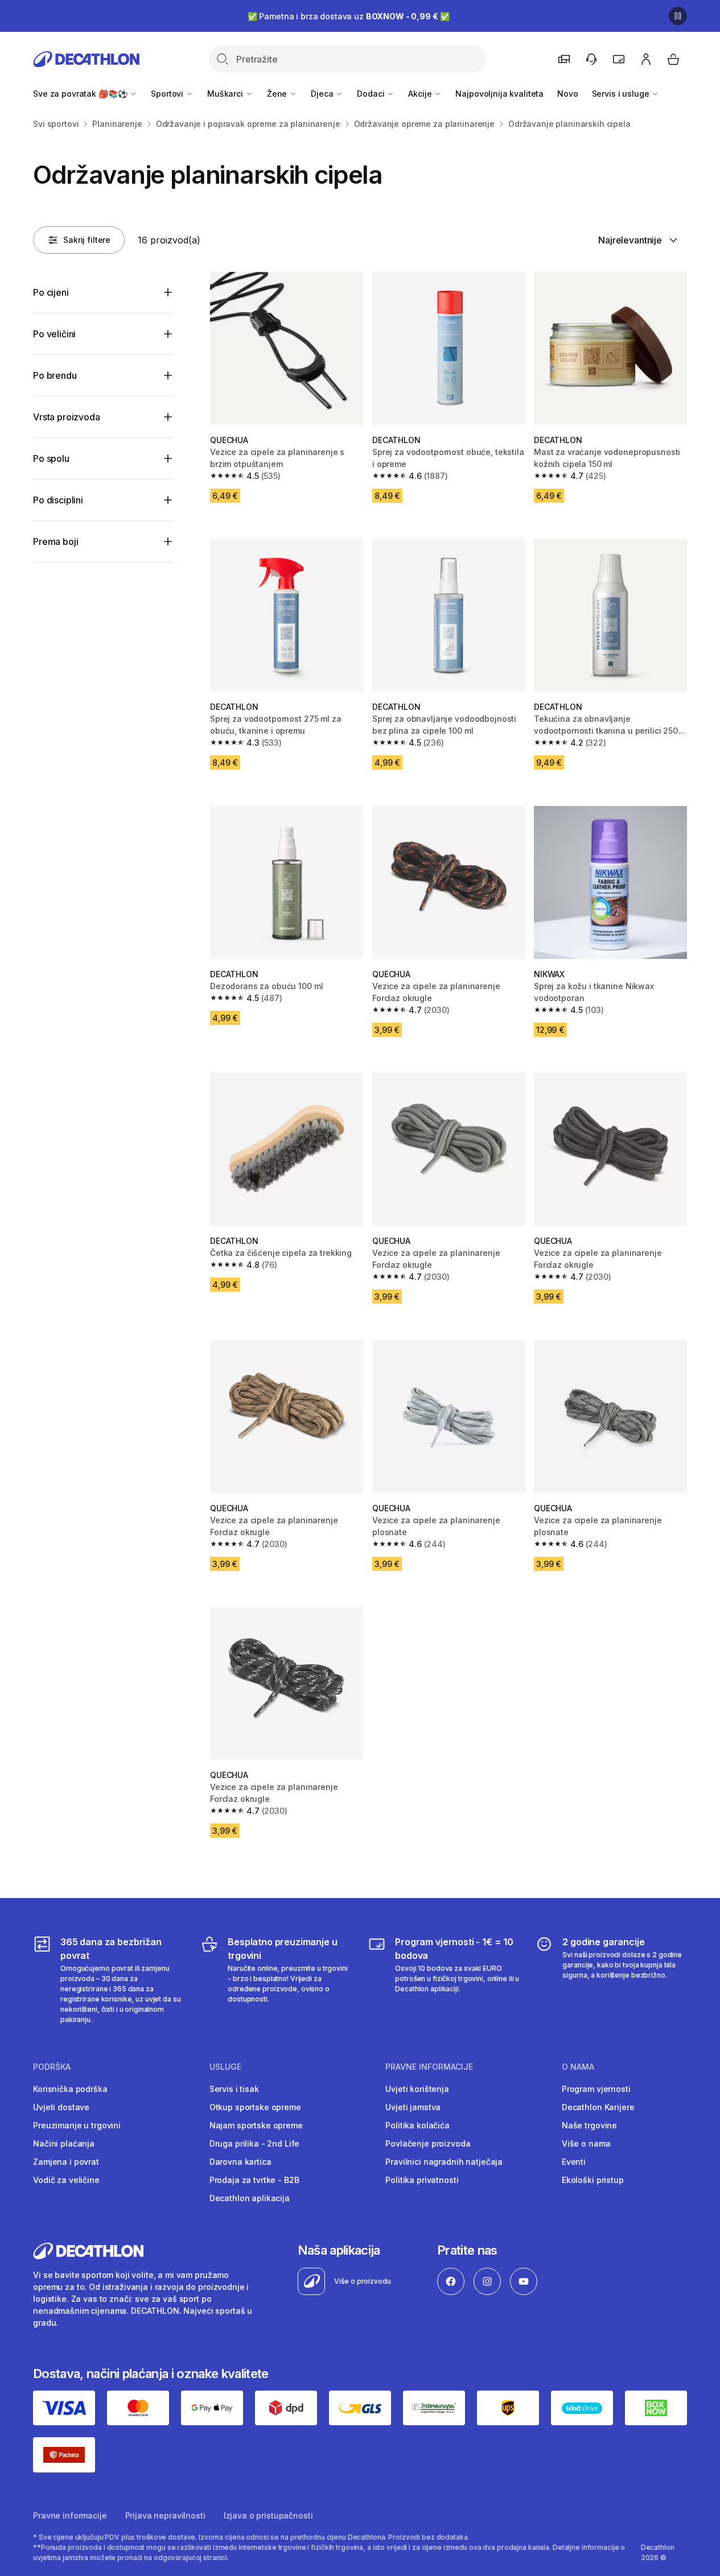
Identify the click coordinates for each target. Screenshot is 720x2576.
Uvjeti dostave (61, 2107)
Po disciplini (58, 500)
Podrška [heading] (52, 2067)
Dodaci (372, 94)
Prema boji (55, 541)
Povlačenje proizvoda (428, 2143)
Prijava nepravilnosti (165, 2515)
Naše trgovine (589, 2125)
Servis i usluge (622, 94)
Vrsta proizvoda (67, 417)
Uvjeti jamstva (413, 2107)
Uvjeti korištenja (417, 2089)
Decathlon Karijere (598, 2107)
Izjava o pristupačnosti (268, 2515)
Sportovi (168, 94)
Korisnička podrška (70, 2089)
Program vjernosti (596, 2089)
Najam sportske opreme (256, 2125)
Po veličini (54, 334)
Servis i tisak (234, 2089)
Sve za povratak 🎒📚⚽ (81, 94)
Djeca (323, 94)
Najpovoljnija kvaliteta (499, 94)
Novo (567, 94)
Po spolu (51, 458)
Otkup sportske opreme (255, 2107)
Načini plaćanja (64, 2143)
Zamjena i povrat (66, 2162)
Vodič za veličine (66, 2180)
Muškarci (226, 94)
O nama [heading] (578, 2067)
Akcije (421, 94)
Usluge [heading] (225, 2067)
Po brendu (55, 375)
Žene (278, 94)
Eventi (574, 2162)
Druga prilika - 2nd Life (255, 2143)
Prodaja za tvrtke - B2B (254, 2180)
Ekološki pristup (593, 2180)
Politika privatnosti (422, 2180)
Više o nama (586, 2143)
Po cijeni (51, 292)
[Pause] (678, 16)
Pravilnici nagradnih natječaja (444, 2162)
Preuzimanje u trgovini (77, 2125)
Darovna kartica (240, 2162)
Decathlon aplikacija (250, 2198)
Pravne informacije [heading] (429, 2067)
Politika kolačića (417, 2125)
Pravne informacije (70, 2515)
